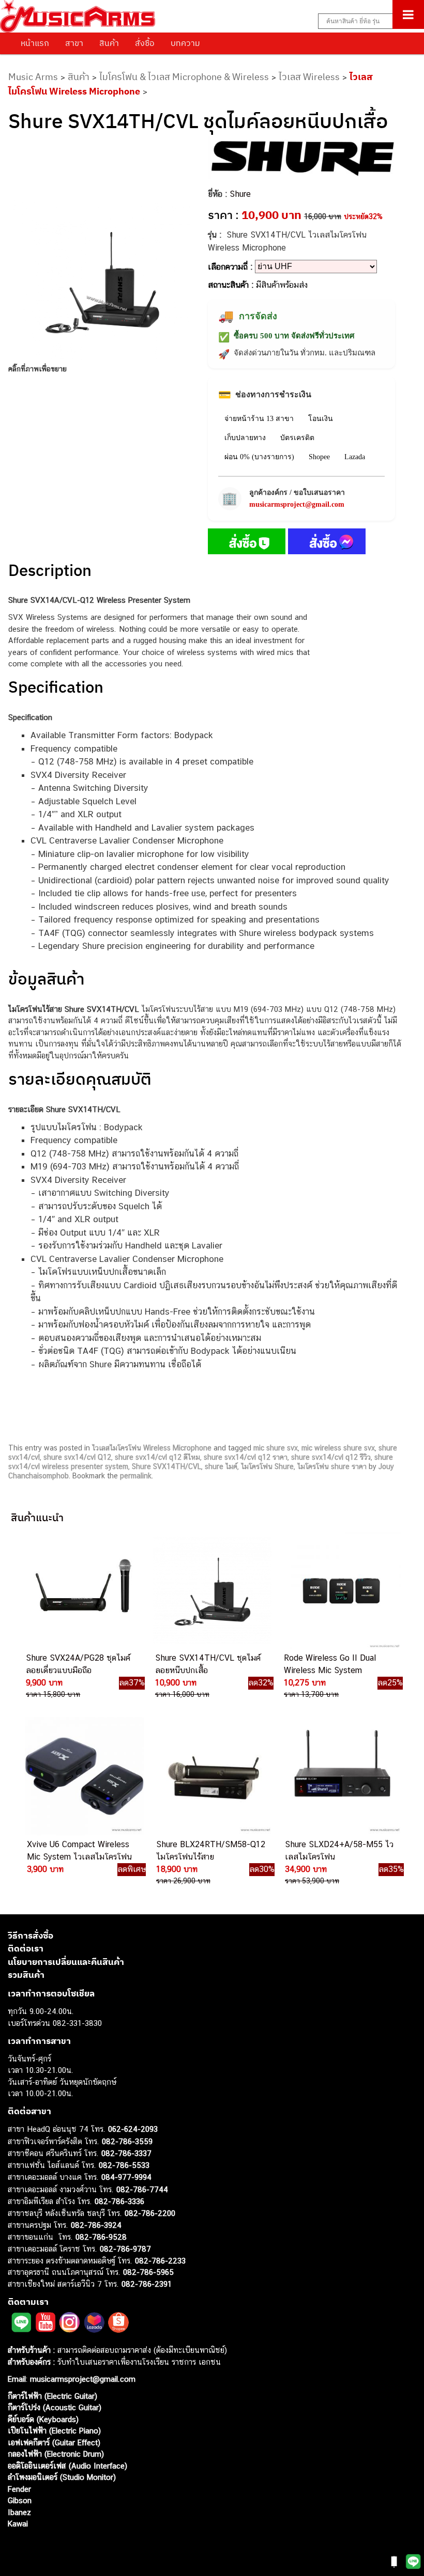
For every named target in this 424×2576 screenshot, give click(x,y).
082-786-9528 (101, 2236)
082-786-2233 (160, 2260)
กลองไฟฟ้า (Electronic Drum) (56, 2454)
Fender (19, 2488)
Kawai (18, 2524)
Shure (240, 194)
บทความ (185, 43)
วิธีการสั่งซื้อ (31, 1935)
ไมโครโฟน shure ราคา (332, 1466)
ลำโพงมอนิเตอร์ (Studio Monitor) (62, 2477)
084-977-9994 (126, 2177)
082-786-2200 (150, 2213)
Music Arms (33, 77)
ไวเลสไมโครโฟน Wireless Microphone (152, 1448)
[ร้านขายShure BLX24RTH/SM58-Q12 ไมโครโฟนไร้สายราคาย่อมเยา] (212, 1776)
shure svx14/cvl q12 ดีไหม (157, 1457)
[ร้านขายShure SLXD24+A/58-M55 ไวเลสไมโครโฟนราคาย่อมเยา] (341, 1776)
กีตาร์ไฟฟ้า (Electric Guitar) (52, 2395)
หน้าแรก (35, 43)
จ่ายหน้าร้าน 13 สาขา (259, 419)
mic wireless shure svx (338, 1448)
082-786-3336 (119, 2201)
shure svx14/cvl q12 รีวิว (331, 1457)
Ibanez (19, 2512)
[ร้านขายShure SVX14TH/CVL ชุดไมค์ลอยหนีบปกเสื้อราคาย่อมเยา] (211, 1590)
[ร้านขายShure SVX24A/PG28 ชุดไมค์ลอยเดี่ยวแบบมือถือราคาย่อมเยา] (82, 1590)
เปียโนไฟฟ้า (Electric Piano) (54, 2431)
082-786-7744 (142, 2189)
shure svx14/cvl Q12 (77, 1457)
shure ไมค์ (221, 1466)
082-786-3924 (96, 2225)
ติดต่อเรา (26, 1948)
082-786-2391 (147, 2283)
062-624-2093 (133, 2129)
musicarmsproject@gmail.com (297, 504)
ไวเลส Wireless (309, 77)
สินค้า (109, 43)
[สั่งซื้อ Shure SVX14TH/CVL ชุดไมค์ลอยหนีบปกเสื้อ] (247, 543)
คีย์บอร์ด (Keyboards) (43, 2419)
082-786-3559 (127, 2141)
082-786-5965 (148, 2272)
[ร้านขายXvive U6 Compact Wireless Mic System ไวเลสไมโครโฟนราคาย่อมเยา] (83, 1776)
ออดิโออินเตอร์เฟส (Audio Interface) (67, 2465)
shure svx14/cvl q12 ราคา (246, 1457)
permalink (136, 1476)
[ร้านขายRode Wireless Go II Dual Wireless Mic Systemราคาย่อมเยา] (340, 1590)
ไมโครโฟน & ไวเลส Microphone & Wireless (184, 77)
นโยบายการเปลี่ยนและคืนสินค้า (66, 1961)
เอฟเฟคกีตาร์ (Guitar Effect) (54, 2442)
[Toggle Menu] (408, 14)
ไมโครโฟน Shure (267, 1466)
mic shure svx (276, 1448)
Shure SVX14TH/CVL (166, 1466)
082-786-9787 (125, 2249)
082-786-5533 (124, 2165)
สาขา (74, 43)
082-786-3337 (126, 2153)
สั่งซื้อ (145, 43)
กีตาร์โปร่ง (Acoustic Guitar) (55, 2407)
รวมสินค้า (26, 1975)
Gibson (20, 2500)
